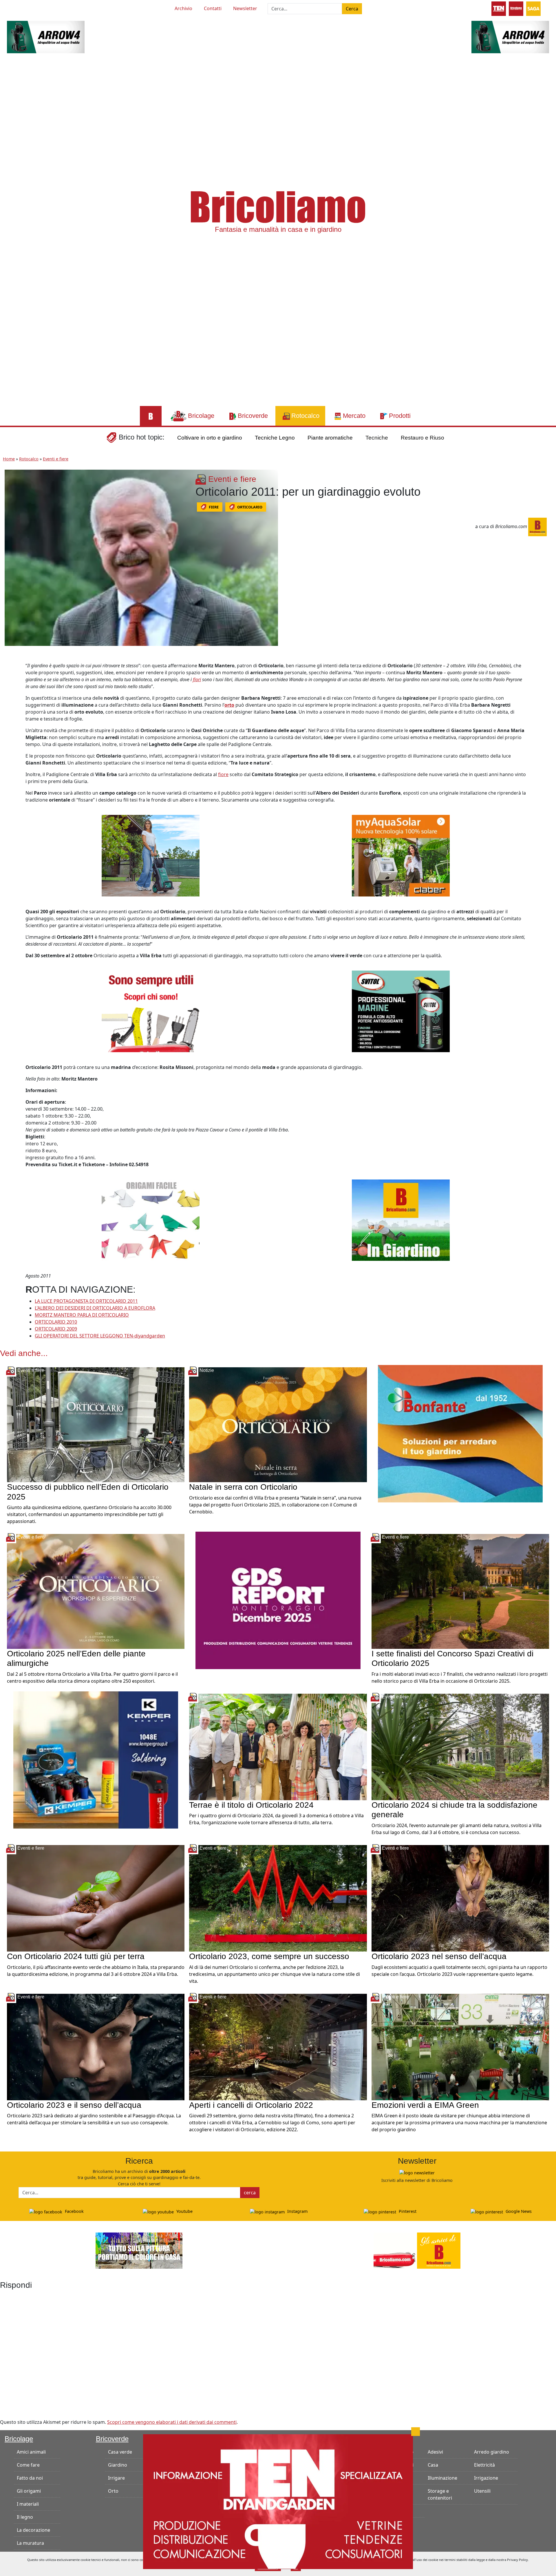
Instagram (297, 2211)
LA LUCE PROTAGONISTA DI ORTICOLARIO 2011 (86, 1301)
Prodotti (381, 2439)
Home (9, 459)
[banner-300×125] (46, 36)
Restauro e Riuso (423, 438)
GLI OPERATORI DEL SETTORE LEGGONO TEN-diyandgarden (100, 1336)
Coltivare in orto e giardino (210, 438)
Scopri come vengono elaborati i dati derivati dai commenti (172, 2422)
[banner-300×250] (151, 855)
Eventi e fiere (56, 459)
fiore (223, 774)
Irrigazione (486, 2478)
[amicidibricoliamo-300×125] (417, 2250)
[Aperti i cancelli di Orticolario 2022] (278, 2046)
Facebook (74, 2211)
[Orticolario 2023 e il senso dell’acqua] (96, 2046)
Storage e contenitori (440, 2494)
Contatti (213, 8)
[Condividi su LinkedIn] (10, 694)
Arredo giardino (492, 2452)
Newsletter (245, 8)
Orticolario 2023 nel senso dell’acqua (439, 1956)
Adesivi (435, 2452)
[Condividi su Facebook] (10, 668)
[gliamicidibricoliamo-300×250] (151, 1011)
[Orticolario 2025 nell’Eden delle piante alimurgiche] (96, 1591)
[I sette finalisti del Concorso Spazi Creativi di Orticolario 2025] (460, 1591)
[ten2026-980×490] (278, 2501)
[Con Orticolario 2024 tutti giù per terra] (96, 1898)
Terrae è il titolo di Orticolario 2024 (251, 1805)
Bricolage (19, 2439)
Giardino (118, 2465)
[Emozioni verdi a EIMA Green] (460, 2046)
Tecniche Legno (275, 438)
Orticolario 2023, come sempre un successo (269, 1956)
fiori (197, 679)
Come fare (28, 2465)
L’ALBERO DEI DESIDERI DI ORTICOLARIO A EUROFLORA (95, 1308)
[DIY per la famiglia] (516, 8)
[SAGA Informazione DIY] (533, 8)
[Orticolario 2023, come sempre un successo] (278, 1898)
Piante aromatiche (330, 438)
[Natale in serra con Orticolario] (278, 1424)
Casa (433, 2465)
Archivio (183, 8)
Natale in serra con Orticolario (243, 1487)
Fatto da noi (30, 2478)
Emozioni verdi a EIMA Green (425, 2105)
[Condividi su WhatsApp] (10, 707)
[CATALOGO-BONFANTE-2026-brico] (460, 1433)
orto (229, 705)
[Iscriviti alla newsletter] (417, 2172)
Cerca (352, 9)
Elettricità (484, 2465)
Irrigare (116, 2478)
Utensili (482, 2491)
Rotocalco (29, 459)
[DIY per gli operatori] (499, 8)
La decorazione (33, 2530)
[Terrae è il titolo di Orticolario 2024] (278, 1746)
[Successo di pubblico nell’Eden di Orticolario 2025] (96, 1424)
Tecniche (377, 438)
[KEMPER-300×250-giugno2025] (96, 1759)
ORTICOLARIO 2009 (56, 1329)
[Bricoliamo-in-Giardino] (401, 1220)
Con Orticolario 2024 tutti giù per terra (76, 1956)
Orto (113, 2491)
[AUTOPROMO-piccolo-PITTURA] (139, 2250)
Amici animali (31, 2452)
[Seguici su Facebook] (28, 8)
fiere (214, 507)
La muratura (30, 2543)
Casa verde (120, 2452)
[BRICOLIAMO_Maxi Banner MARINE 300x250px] (401, 1011)
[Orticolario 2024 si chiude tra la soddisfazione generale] (460, 1746)
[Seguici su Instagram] (39, 8)
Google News (518, 2211)
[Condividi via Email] (10, 720)
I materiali (28, 2504)
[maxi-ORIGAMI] (151, 1220)
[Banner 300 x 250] (401, 855)
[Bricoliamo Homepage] (151, 416)
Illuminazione (442, 2478)
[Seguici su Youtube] (18, 8)
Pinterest (407, 2211)
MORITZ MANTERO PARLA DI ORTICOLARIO (82, 1315)
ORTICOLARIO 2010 (56, 1322)
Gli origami (29, 2491)
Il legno (25, 2517)
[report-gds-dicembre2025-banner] (278, 1600)
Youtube (184, 2211)
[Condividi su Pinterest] (10, 681)
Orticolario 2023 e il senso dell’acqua (74, 2105)
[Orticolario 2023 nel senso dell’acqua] (460, 1898)
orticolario (250, 507)
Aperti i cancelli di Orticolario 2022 (251, 2105)
